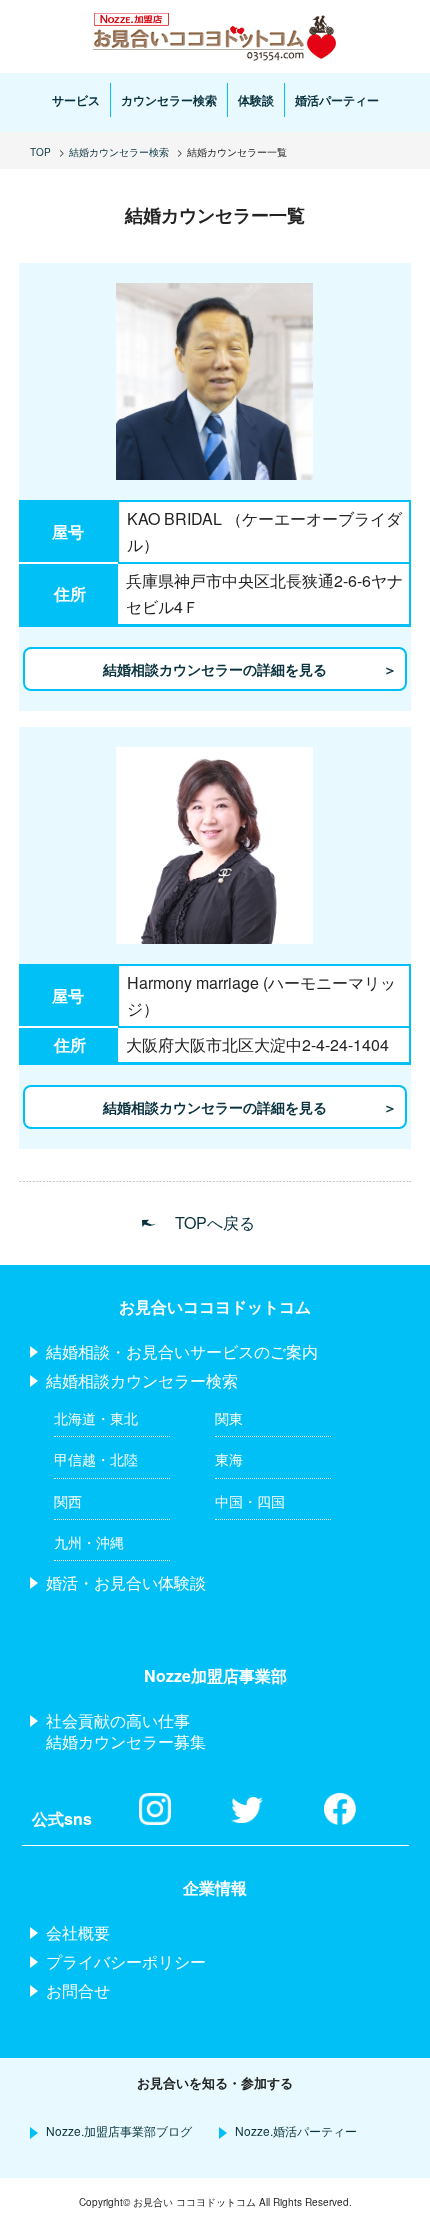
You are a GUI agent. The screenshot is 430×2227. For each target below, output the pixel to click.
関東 (229, 1418)
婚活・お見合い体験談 (126, 1582)
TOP (40, 152)
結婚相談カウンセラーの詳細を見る (215, 669)
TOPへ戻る (215, 1223)
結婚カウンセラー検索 (119, 152)
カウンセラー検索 (169, 100)
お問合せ (78, 1990)
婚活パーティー (337, 100)
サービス (76, 100)
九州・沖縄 (89, 1542)
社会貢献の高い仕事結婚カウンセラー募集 (126, 1731)
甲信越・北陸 (96, 1459)
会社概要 (78, 1932)
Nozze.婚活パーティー (296, 2130)
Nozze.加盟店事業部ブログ (119, 2130)
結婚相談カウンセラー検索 (142, 1380)
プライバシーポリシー (126, 1961)
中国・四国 (250, 1501)
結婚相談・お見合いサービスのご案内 (182, 1351)
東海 (229, 1459)
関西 (68, 1501)
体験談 (256, 100)
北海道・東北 (96, 1418)
